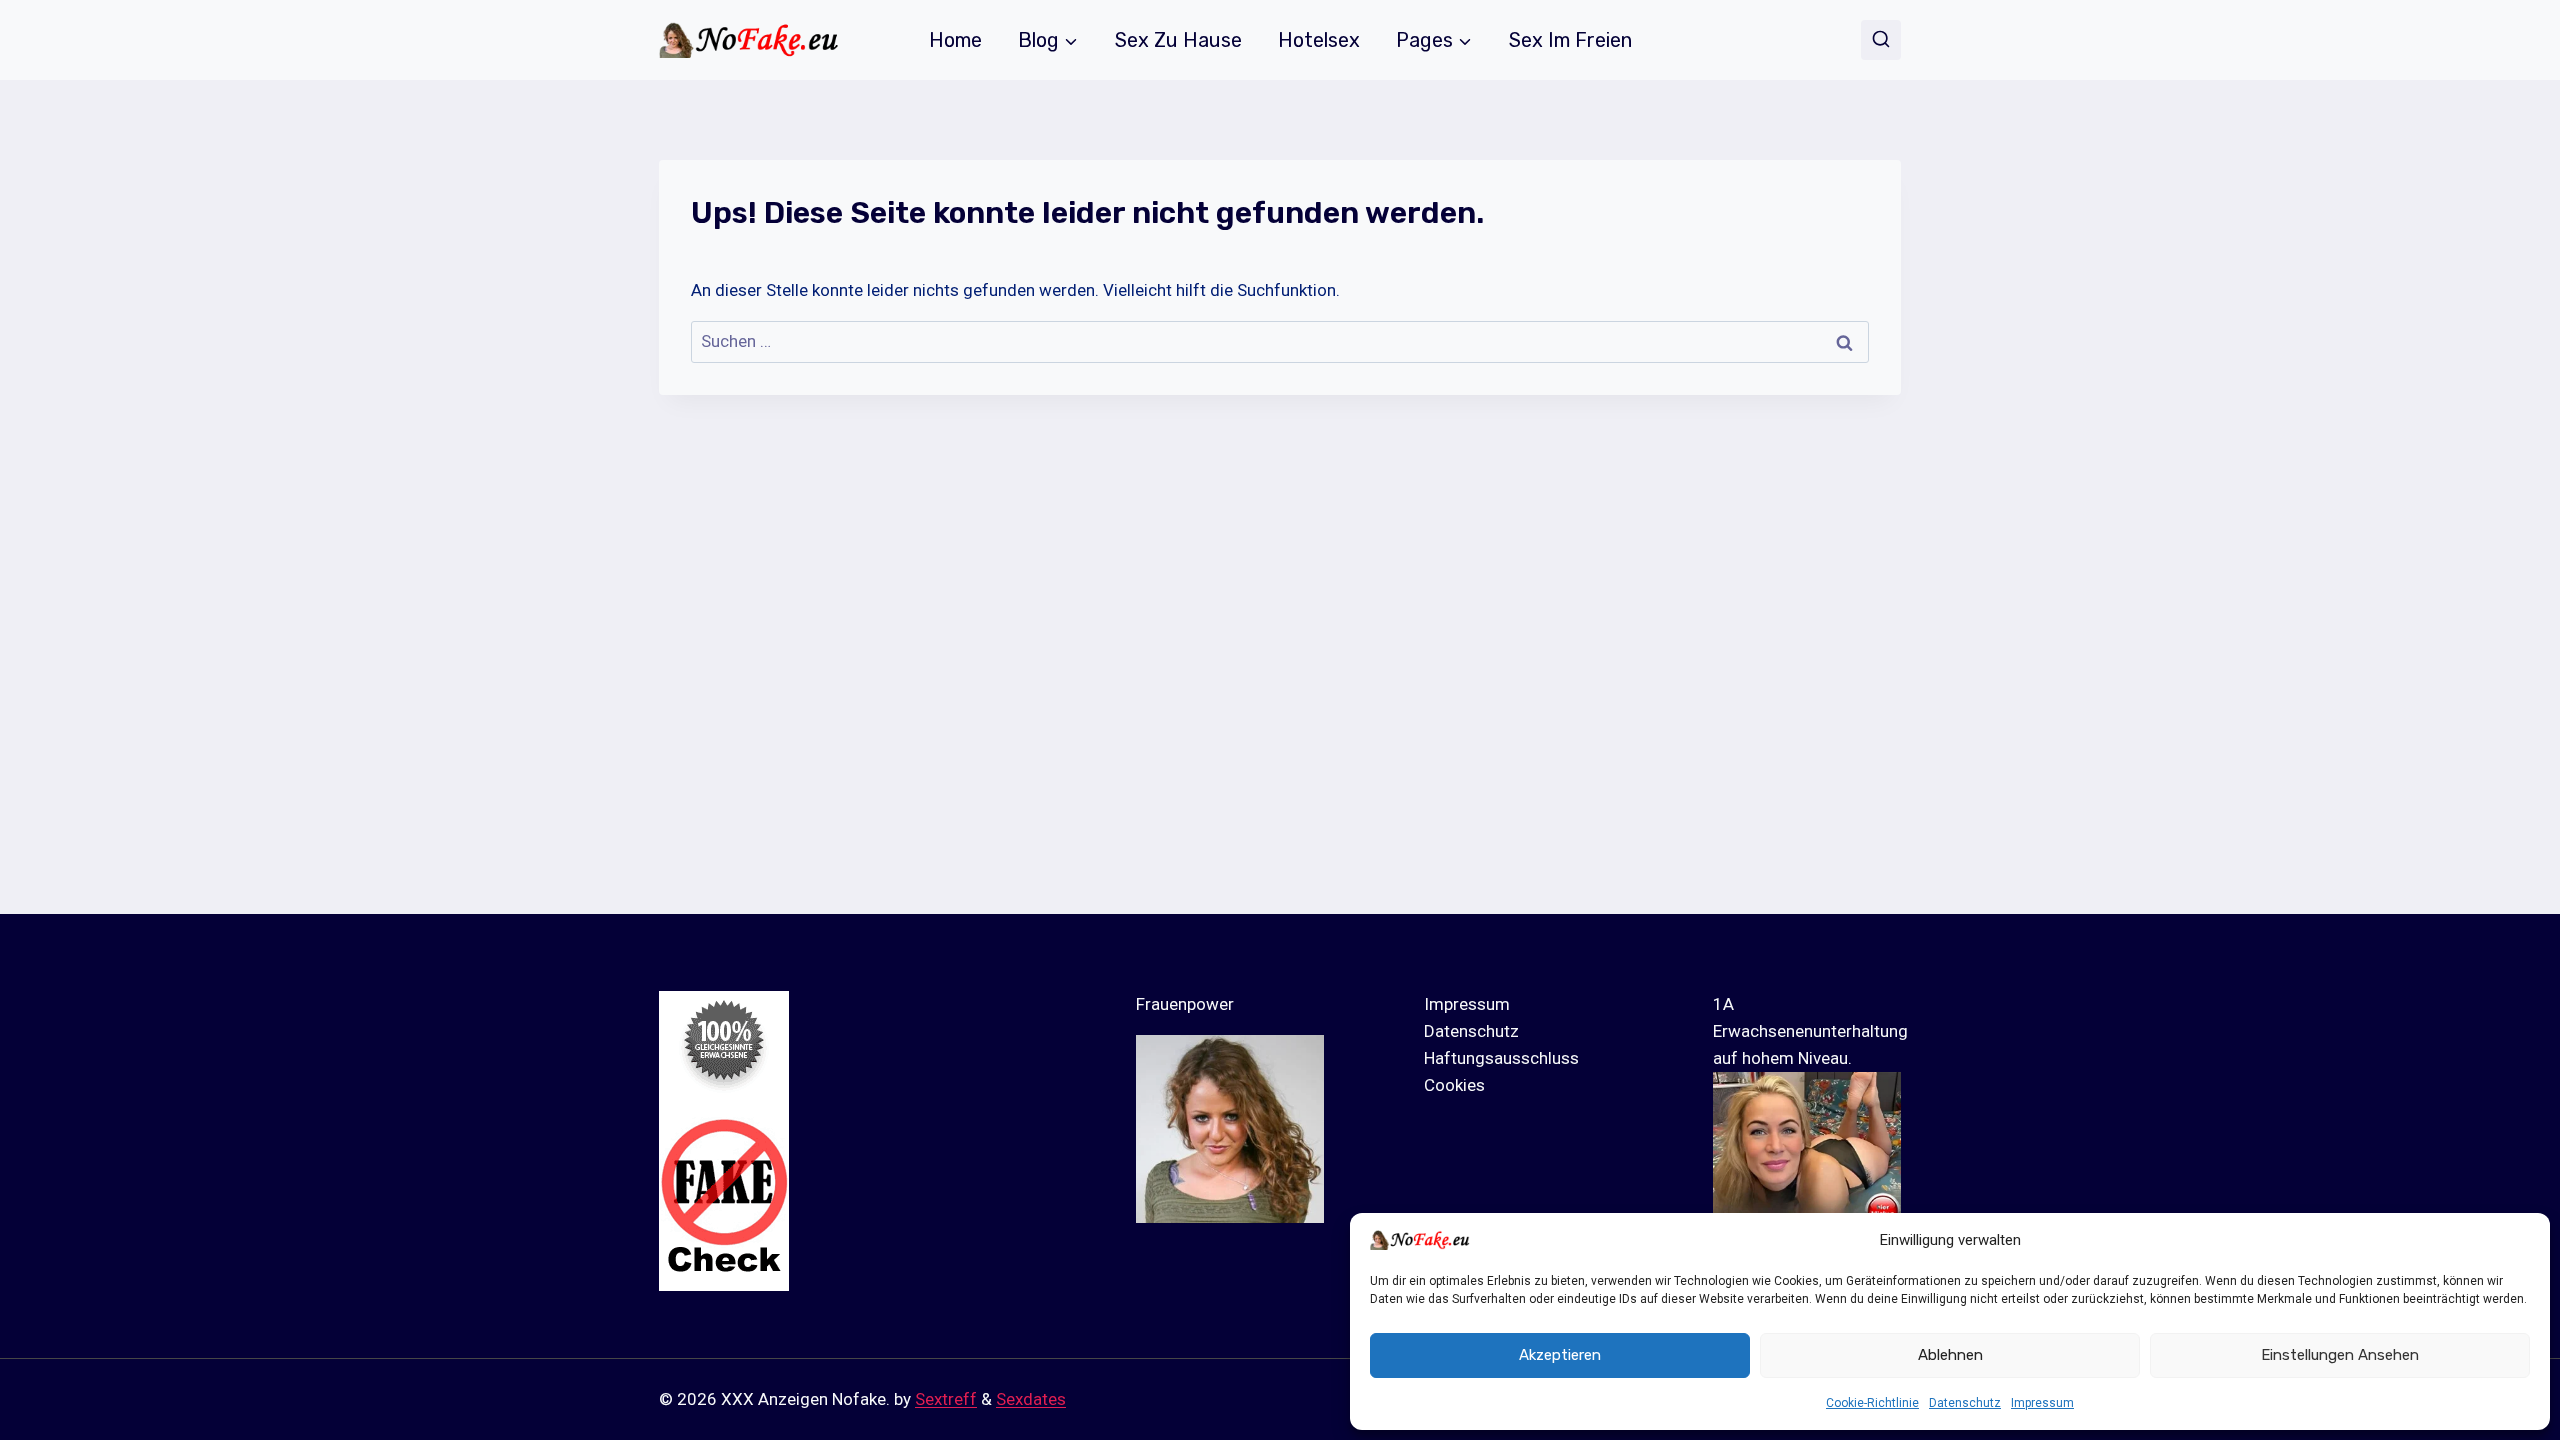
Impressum (2042, 1403)
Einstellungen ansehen (2340, 1355)
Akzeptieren (1560, 1355)
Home (955, 40)
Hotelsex (1319, 40)
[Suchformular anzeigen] (1881, 40)
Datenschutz (1965, 1403)
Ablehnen (1950, 1355)
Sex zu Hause (1178, 40)
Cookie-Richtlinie (1872, 1403)
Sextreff (946, 1399)
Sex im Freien (1570, 40)
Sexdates (1031, 1399)
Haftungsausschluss (1501, 1058)
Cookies (1454, 1085)
